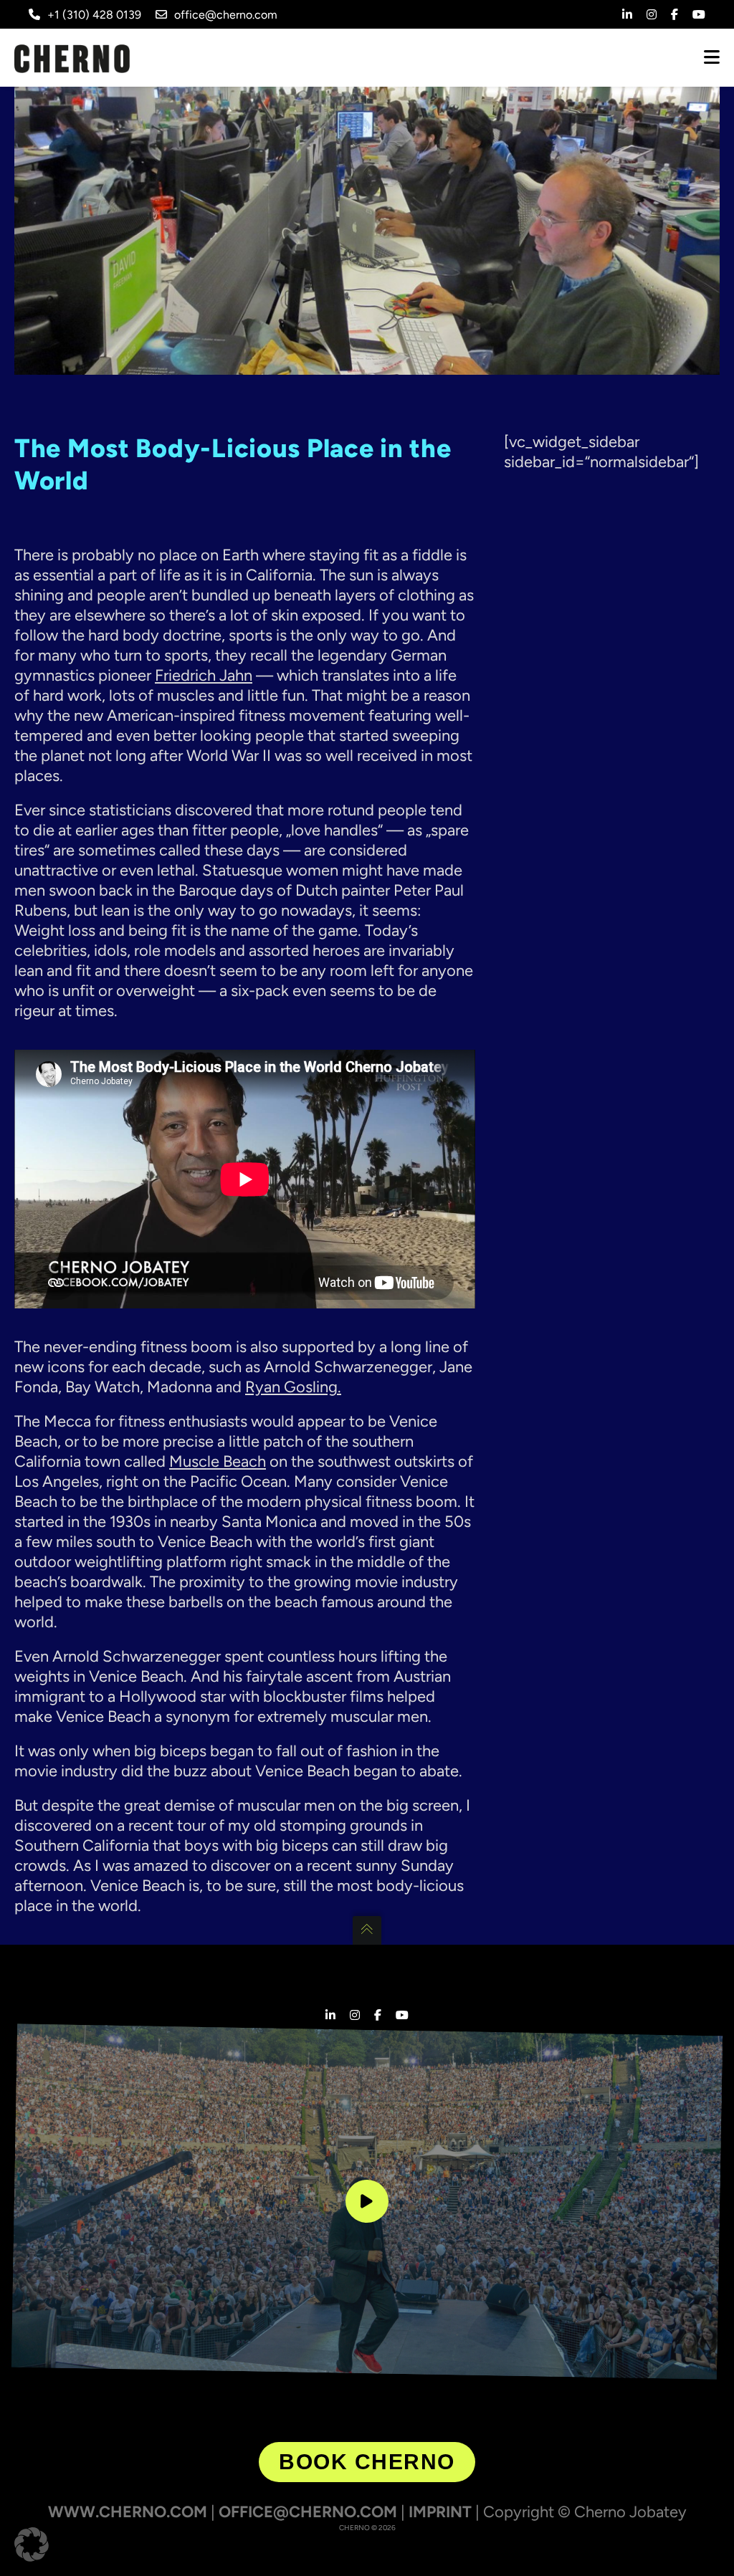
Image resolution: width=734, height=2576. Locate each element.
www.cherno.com (128, 2512)
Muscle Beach (218, 1461)
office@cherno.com (226, 15)
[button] (32, 2544)
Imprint (440, 2512)
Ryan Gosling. (293, 1387)
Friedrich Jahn (204, 675)
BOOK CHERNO (367, 2462)
